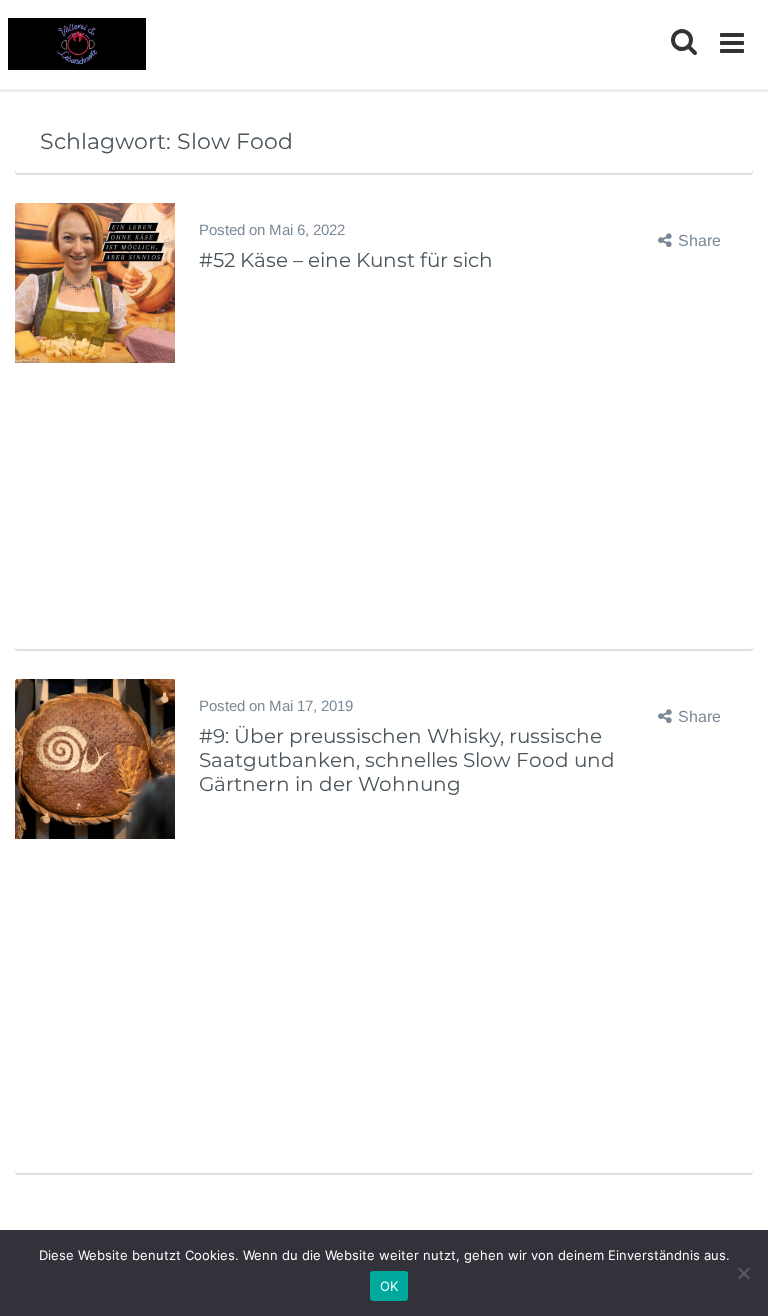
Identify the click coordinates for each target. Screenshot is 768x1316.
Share (699, 240)
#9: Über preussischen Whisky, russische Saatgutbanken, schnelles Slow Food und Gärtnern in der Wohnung (407, 760)
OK (389, 1286)
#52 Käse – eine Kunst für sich (346, 260)
